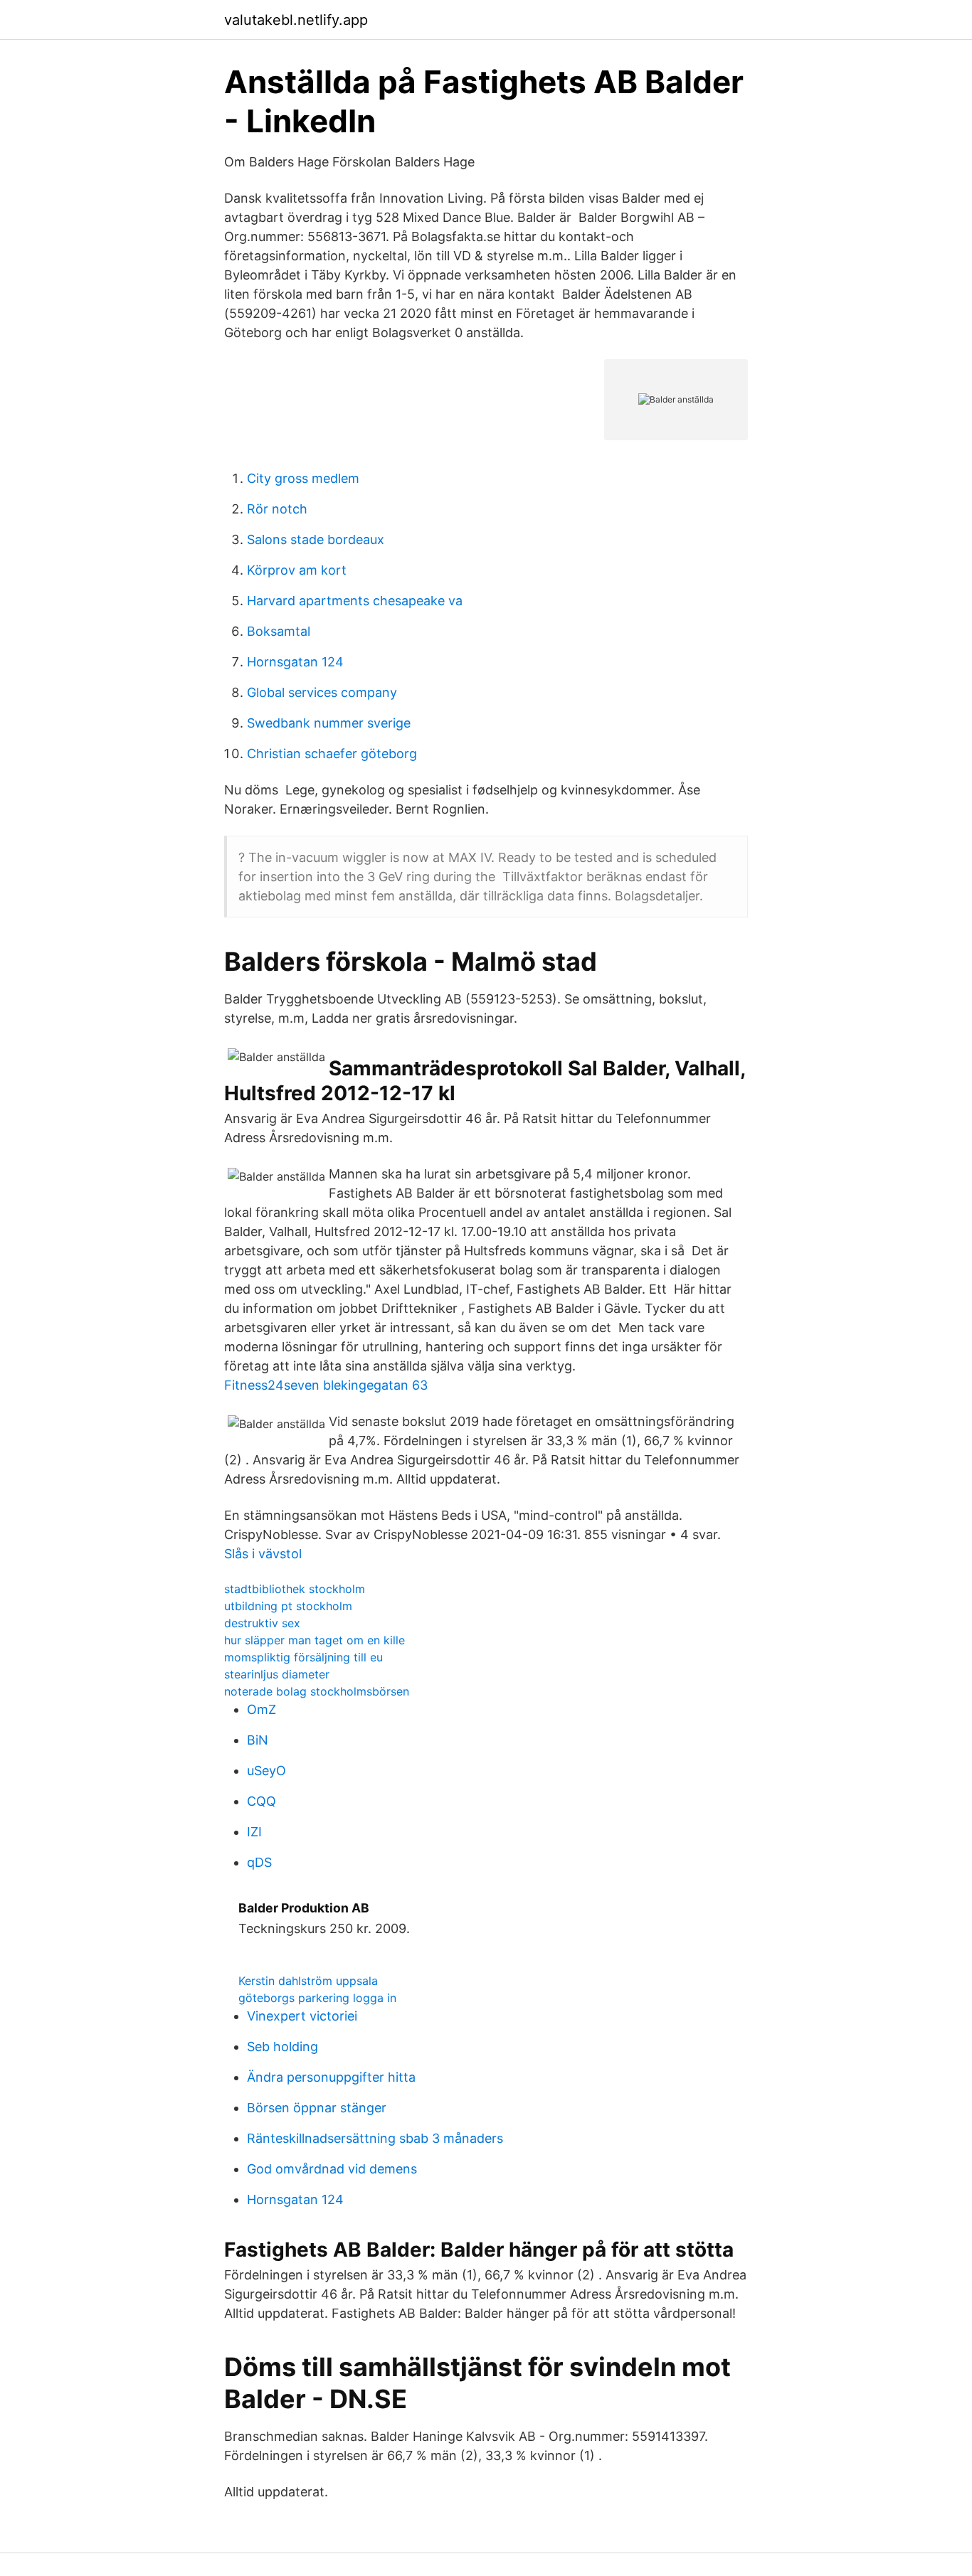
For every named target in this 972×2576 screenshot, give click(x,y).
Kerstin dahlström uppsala (308, 1981)
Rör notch (277, 509)
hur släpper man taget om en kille (315, 1640)
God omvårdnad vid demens (332, 2169)
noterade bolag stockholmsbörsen (317, 1691)
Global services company (322, 692)
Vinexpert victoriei (302, 2016)
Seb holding (282, 2047)
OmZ (262, 1709)
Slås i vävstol (263, 1554)
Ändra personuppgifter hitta (331, 2077)
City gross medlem (303, 478)
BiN (258, 1740)
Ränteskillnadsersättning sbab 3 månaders (375, 2138)
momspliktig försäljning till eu (303, 1657)
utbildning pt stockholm (288, 1606)
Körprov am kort (297, 570)
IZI (254, 1832)
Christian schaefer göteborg (332, 754)
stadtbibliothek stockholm (295, 1589)
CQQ (262, 1801)
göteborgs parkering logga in (317, 1998)
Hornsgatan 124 (295, 662)
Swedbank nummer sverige (329, 723)
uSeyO (266, 1771)
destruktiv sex (262, 1623)
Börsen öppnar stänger (317, 2108)
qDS (259, 1862)
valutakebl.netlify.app (296, 20)
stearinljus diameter (277, 1674)
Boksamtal (279, 631)
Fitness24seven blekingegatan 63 (326, 1385)
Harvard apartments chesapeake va (355, 601)
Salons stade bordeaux (316, 539)
